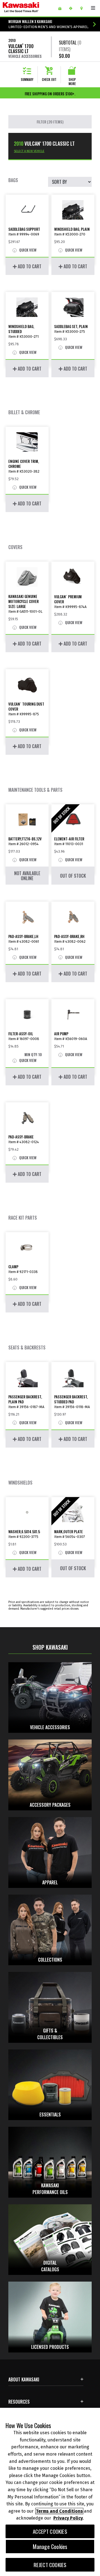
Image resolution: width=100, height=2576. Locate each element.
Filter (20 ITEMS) (50, 122)
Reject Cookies (50, 2565)
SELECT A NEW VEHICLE (29, 151)
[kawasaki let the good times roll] (28, 8)
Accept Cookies (50, 2531)
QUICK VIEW (27, 250)
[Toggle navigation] (93, 8)
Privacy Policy (68, 2518)
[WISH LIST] (62, 8)
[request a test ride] (73, 8)
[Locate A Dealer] (83, 8)
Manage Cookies (50, 2547)
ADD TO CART (29, 266)
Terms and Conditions (59, 2511)
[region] (50, 2492)
